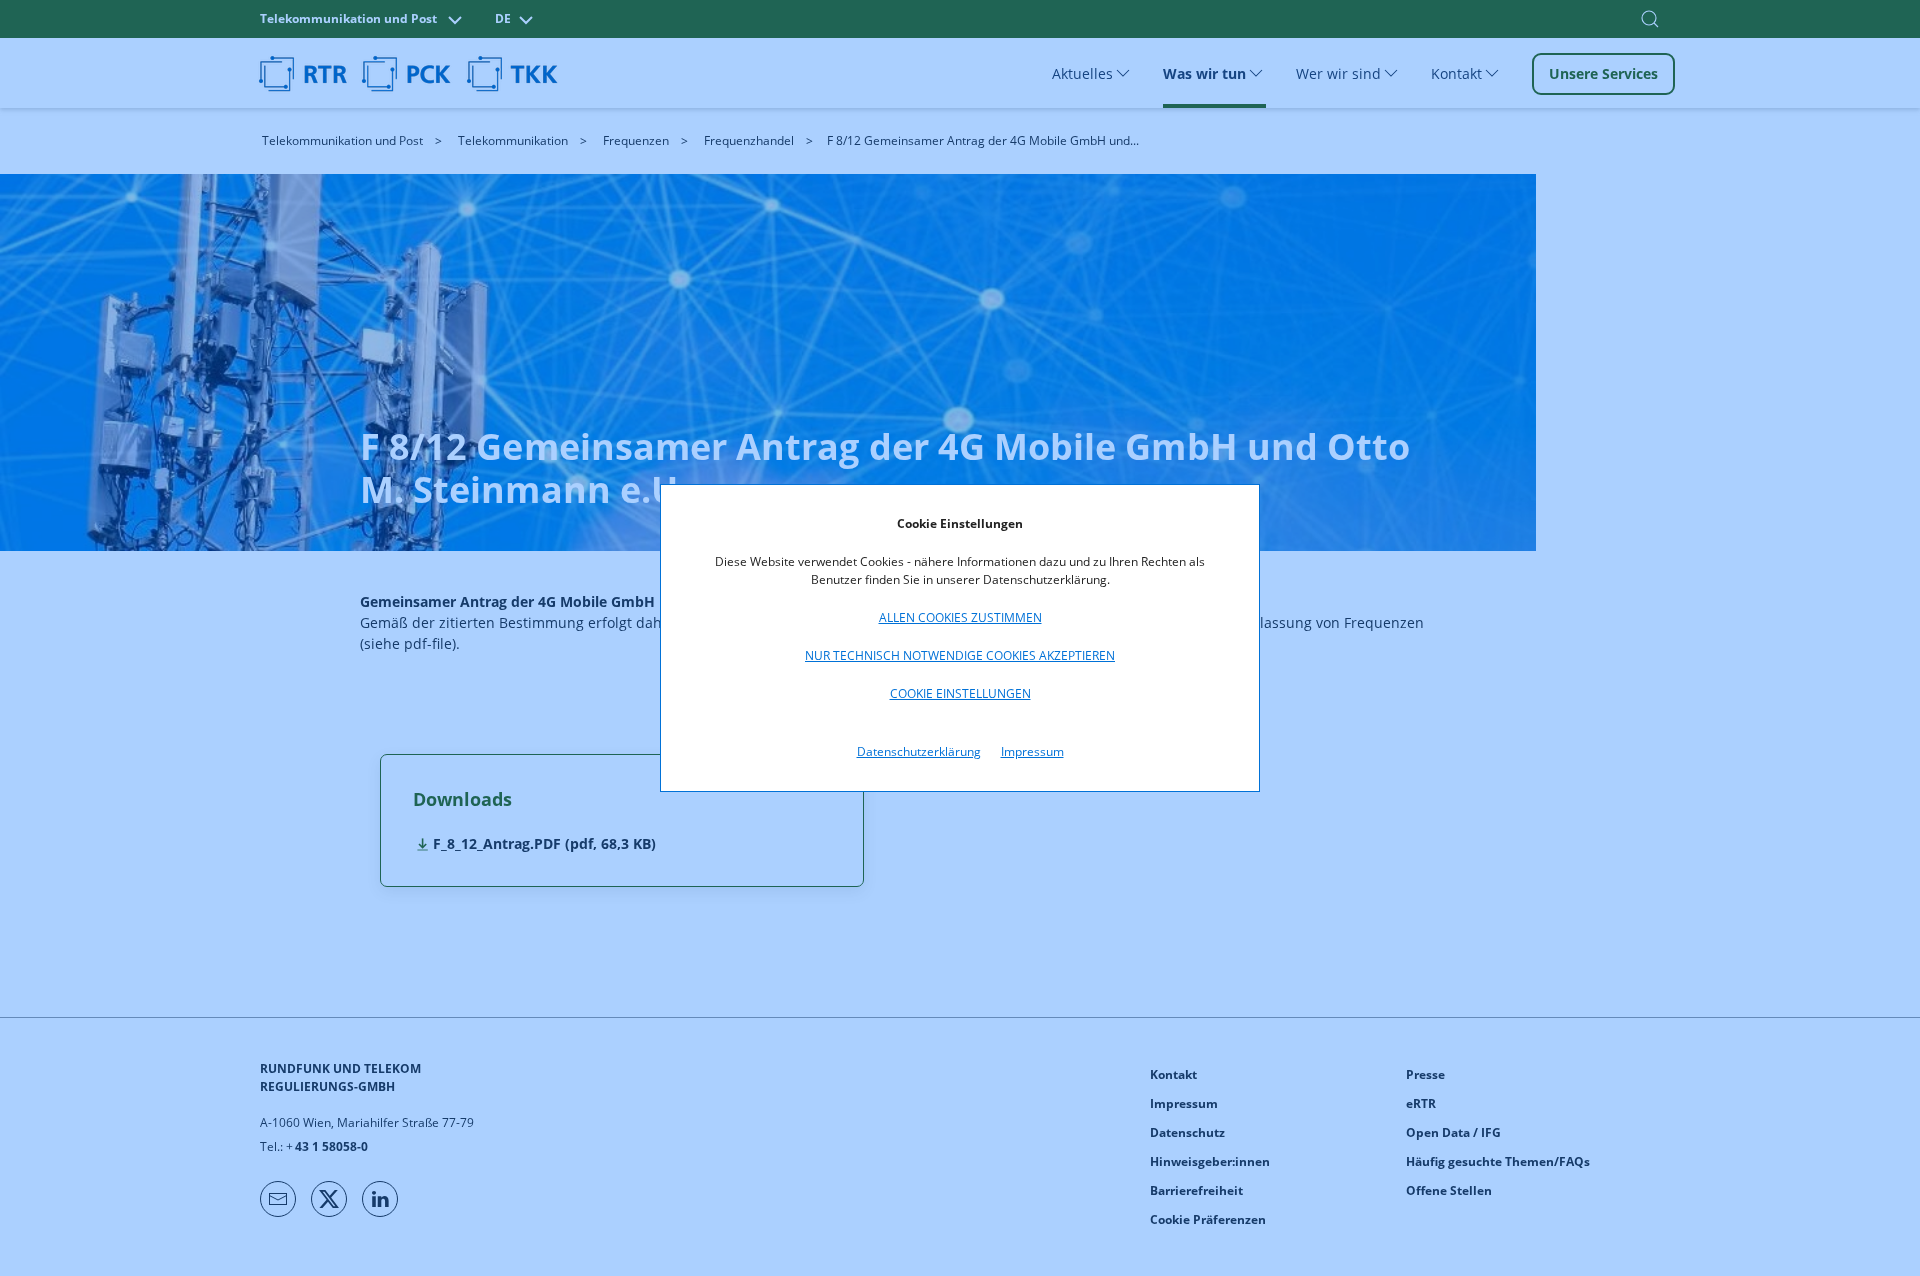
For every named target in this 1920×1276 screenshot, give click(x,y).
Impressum (1032, 751)
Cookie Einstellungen (960, 693)
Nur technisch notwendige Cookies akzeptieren (960, 655)
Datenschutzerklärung (919, 751)
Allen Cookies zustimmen (960, 617)
